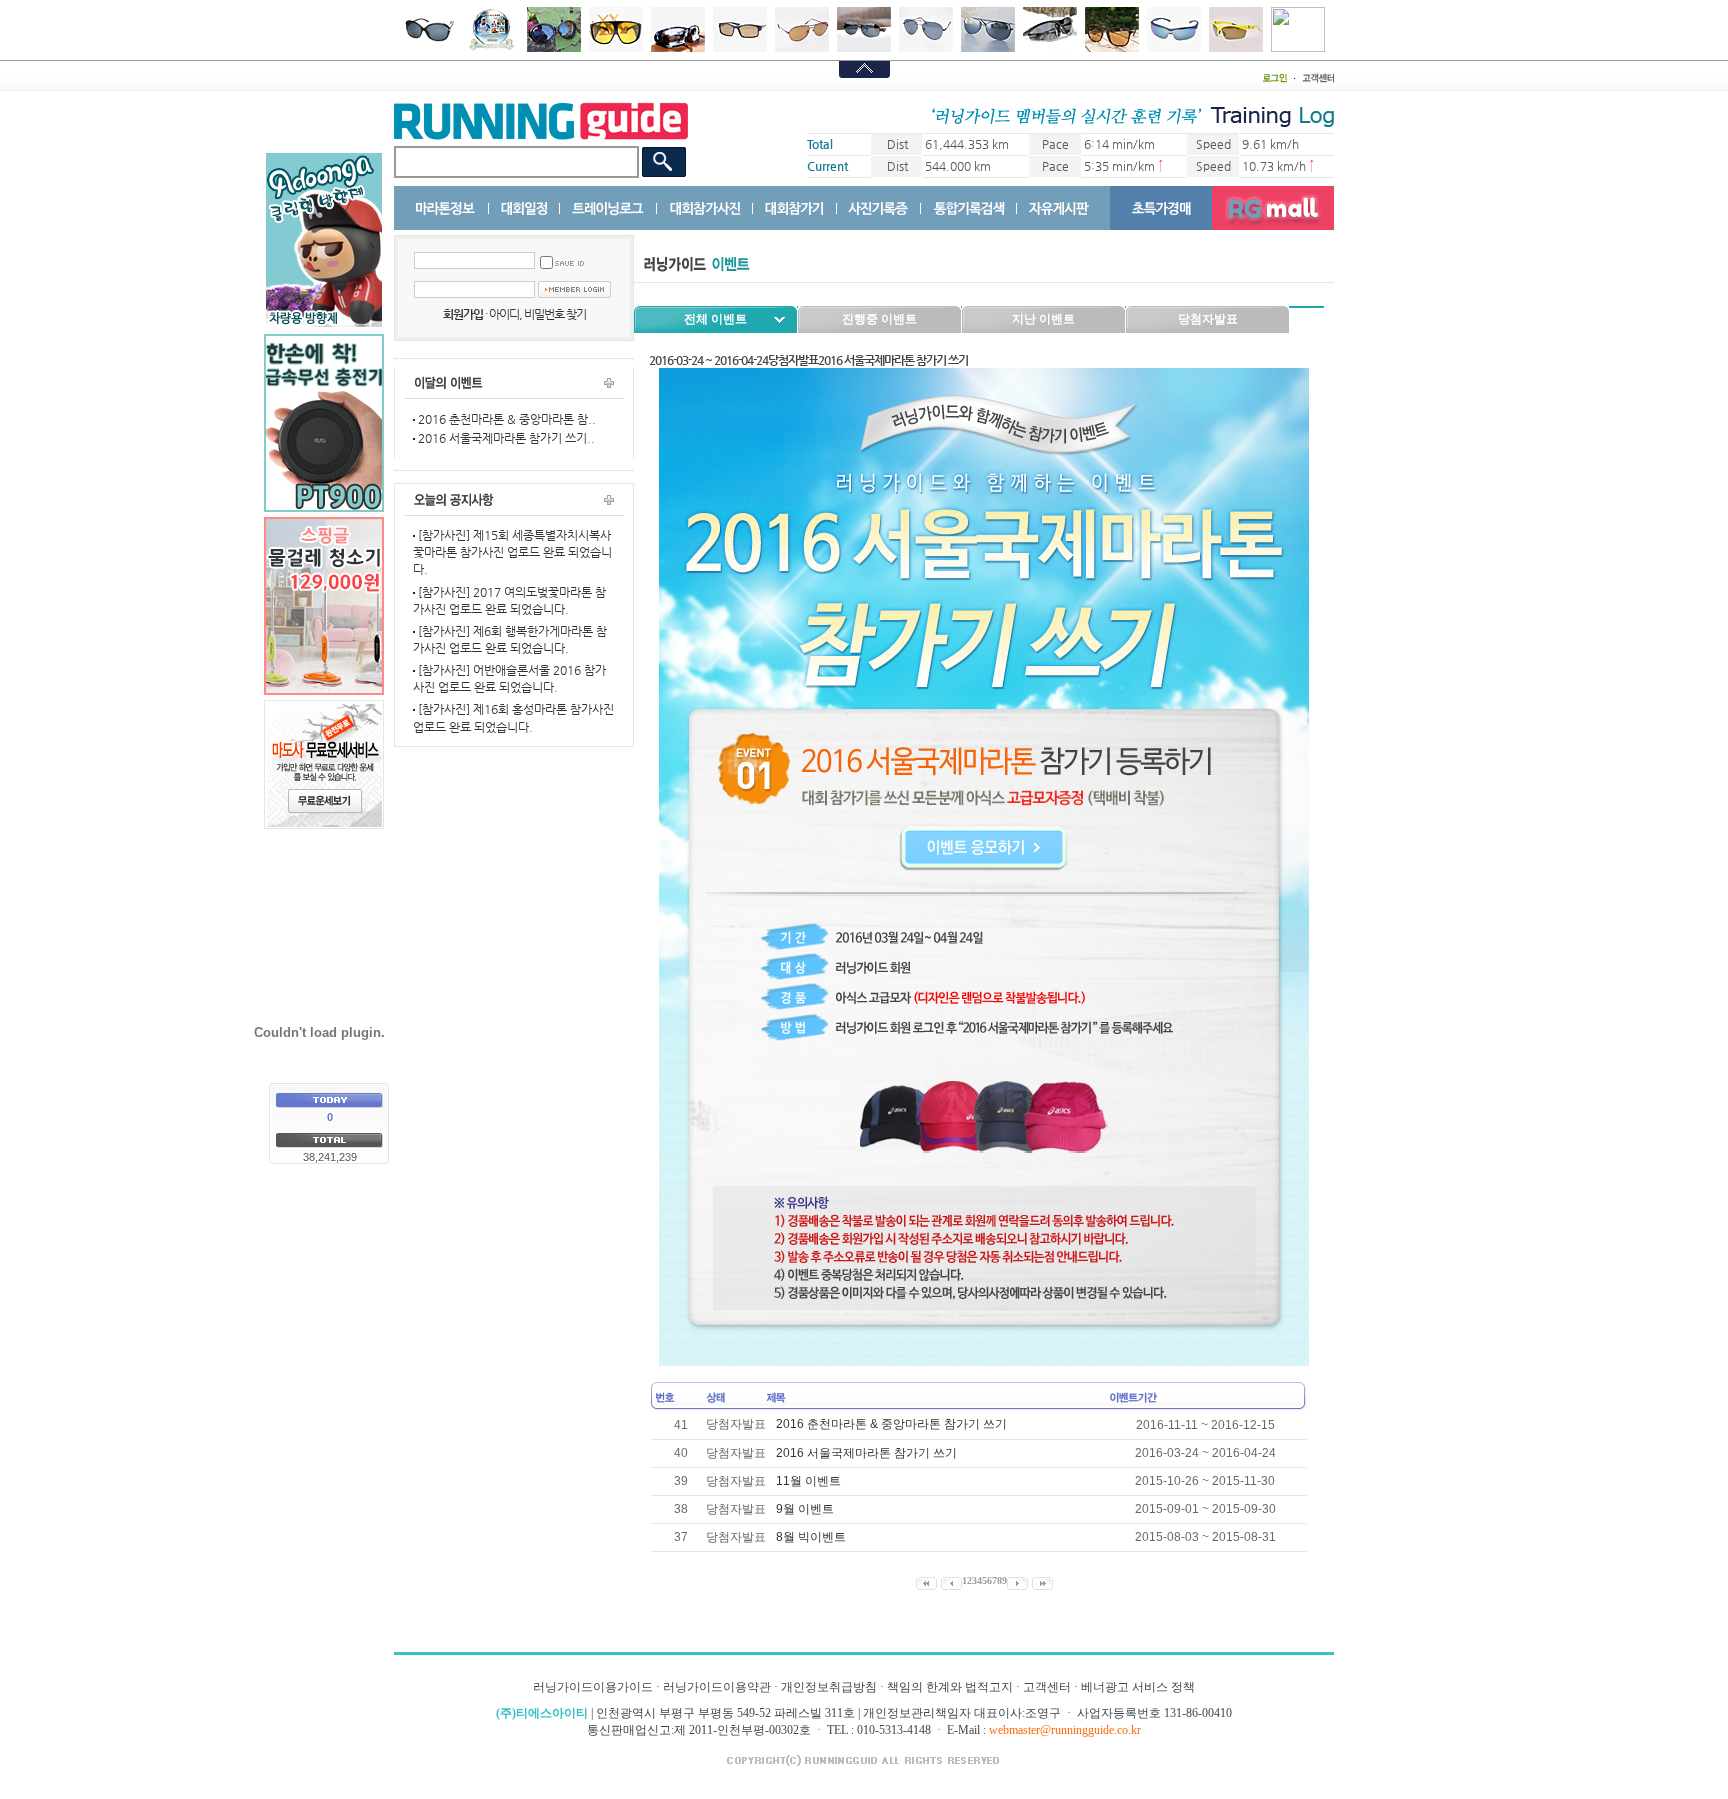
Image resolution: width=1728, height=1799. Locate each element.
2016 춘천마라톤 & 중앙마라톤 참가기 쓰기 (891, 1424)
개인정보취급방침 (829, 1687)
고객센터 (1047, 1687)
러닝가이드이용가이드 (593, 1687)
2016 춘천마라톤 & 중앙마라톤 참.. (505, 419)
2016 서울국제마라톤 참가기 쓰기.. (505, 438)
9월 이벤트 (805, 1509)
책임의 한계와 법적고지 (950, 1687)
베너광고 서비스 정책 (1138, 1687)
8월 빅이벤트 (811, 1537)
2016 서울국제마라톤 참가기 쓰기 (866, 1453)
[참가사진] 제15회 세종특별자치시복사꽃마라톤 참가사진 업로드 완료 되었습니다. (512, 552)
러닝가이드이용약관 (717, 1687)
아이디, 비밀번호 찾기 (537, 314)
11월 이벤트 (808, 1481)
